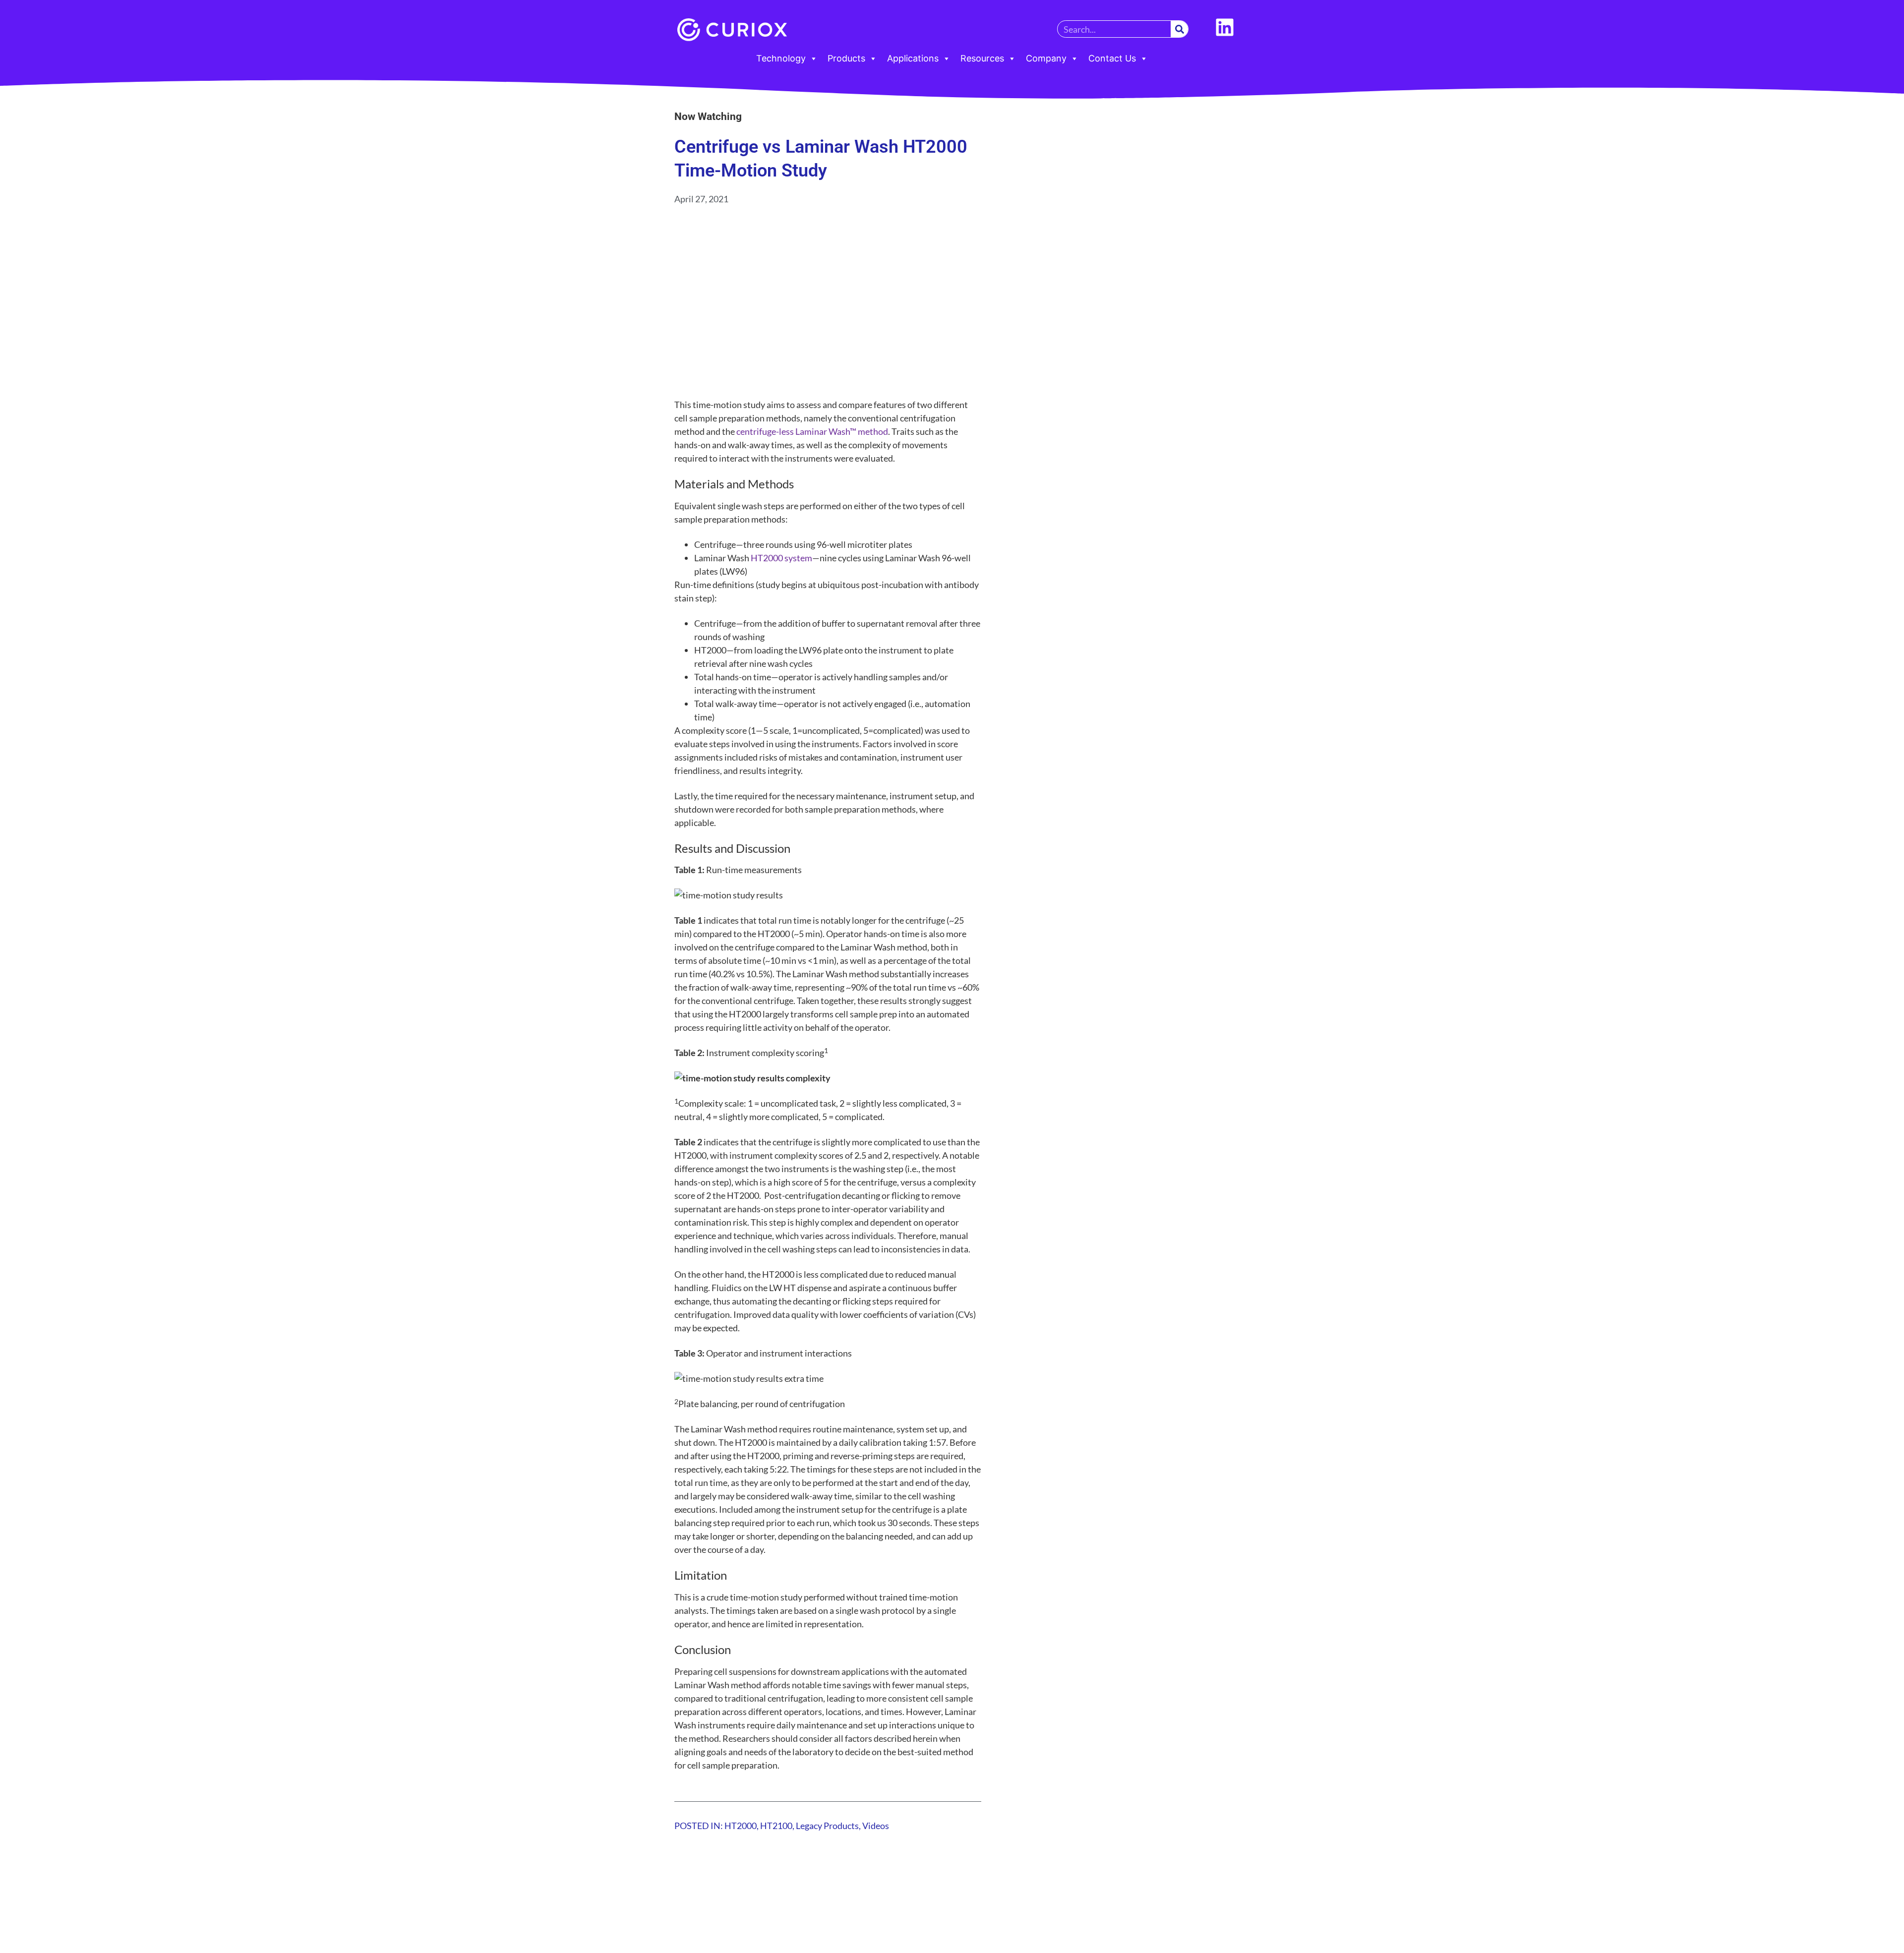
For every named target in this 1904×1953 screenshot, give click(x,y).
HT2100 (776, 1826)
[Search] (1179, 29)
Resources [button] (982, 58)
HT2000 (741, 1826)
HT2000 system (781, 558)
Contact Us (1112, 58)
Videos (876, 1826)
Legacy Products (827, 1826)
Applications (913, 58)
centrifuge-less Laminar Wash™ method (812, 431)
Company (1046, 58)
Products (846, 58)
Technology (781, 58)
